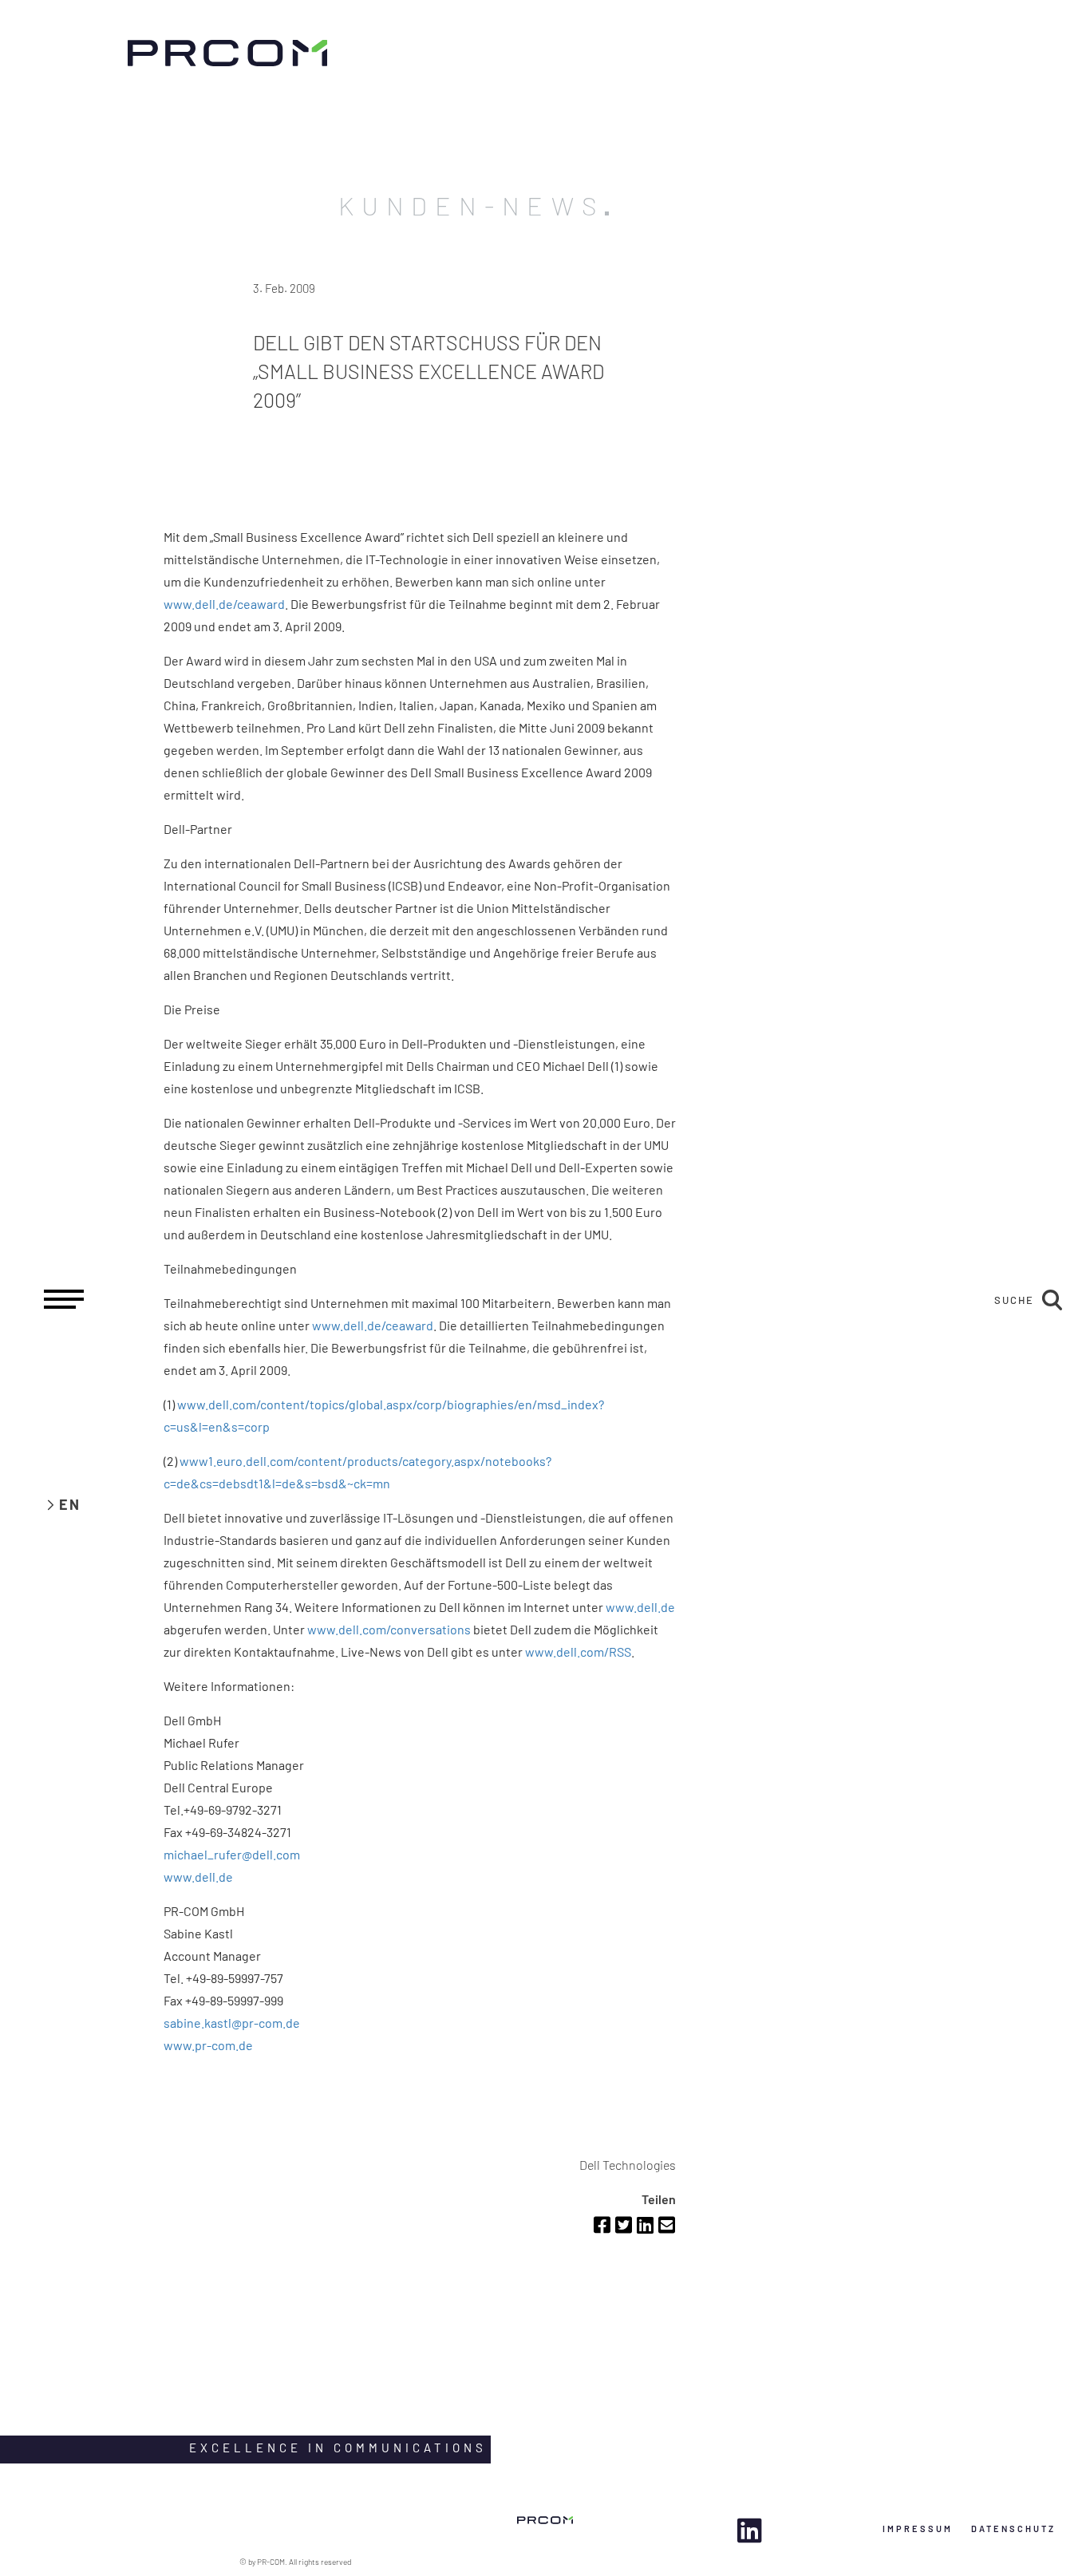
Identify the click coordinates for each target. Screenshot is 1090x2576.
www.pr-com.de (208, 2045)
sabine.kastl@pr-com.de (232, 2023)
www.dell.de (640, 1607)
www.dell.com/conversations (389, 1629)
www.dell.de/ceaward (224, 604)
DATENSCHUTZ (1013, 2529)
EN (70, 1504)
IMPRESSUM (918, 2529)
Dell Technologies (628, 2165)
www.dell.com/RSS (578, 1651)
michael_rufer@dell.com (232, 1854)
